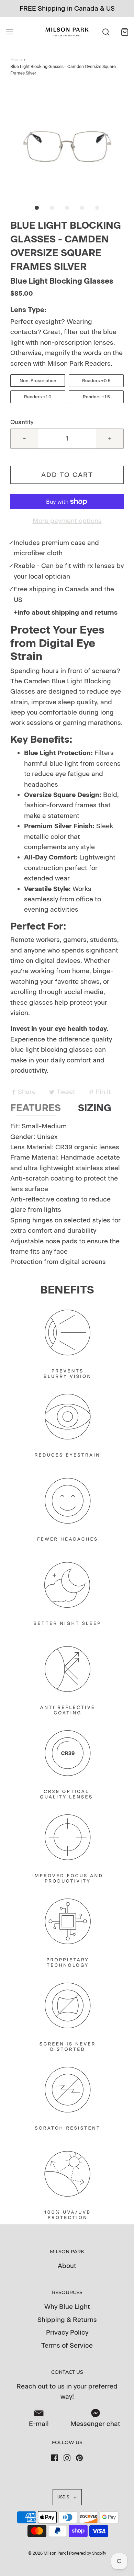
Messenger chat (95, 2424)
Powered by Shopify (88, 2553)
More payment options (67, 521)
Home (16, 60)
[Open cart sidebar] (125, 32)
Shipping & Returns (67, 2320)
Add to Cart (67, 475)
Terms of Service (67, 2345)
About (67, 2266)
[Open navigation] (9, 32)
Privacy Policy (67, 2332)
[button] (67, 144)
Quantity (22, 422)
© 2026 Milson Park (47, 2553)
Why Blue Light (67, 2307)
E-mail (39, 2424)
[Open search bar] (106, 32)
